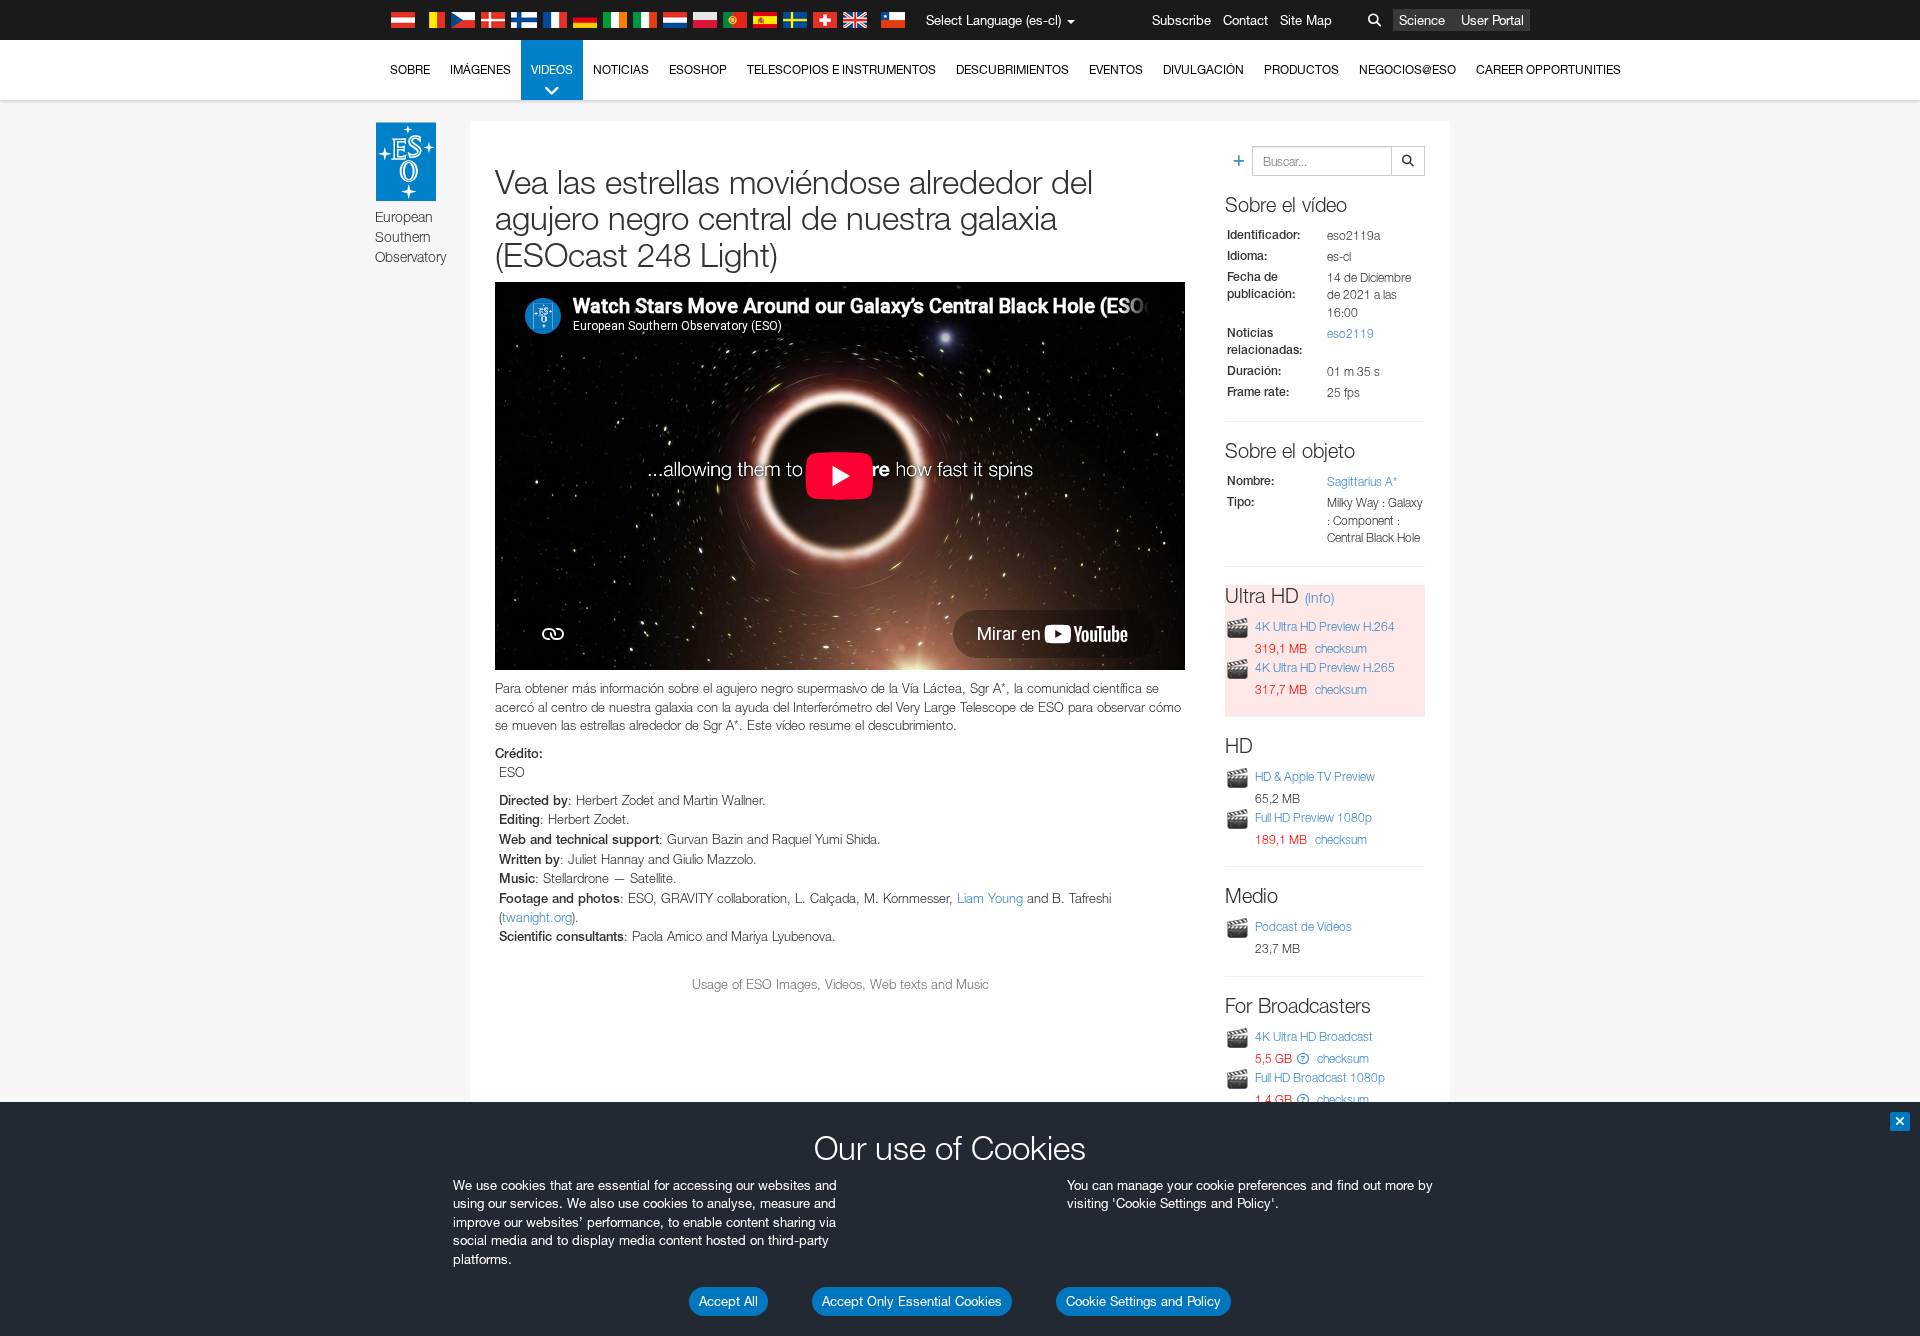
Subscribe (1181, 20)
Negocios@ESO (1407, 69)
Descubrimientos (1012, 69)
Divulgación (1203, 69)
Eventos (1116, 69)
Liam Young (990, 898)
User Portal (1492, 20)
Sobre (410, 69)
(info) (1319, 597)
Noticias (621, 69)
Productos (1301, 69)
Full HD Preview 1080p (1313, 817)
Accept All (728, 1301)
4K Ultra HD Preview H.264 (1325, 626)
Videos (552, 69)
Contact (1245, 20)
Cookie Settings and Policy (1143, 1301)
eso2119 (1350, 333)
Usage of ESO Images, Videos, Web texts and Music (840, 984)
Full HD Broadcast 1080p (1320, 1077)
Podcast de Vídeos (1303, 926)
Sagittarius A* (1362, 481)
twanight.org (537, 917)
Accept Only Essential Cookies (912, 1301)
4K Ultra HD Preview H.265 (1325, 667)
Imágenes (480, 69)
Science (1422, 20)
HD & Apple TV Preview (1315, 776)
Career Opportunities (1548, 69)
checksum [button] (1339, 648)
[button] (1303, 1058)
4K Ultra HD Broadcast (1314, 1036)
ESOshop (698, 69)
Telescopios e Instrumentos (841, 69)
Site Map (1306, 20)
